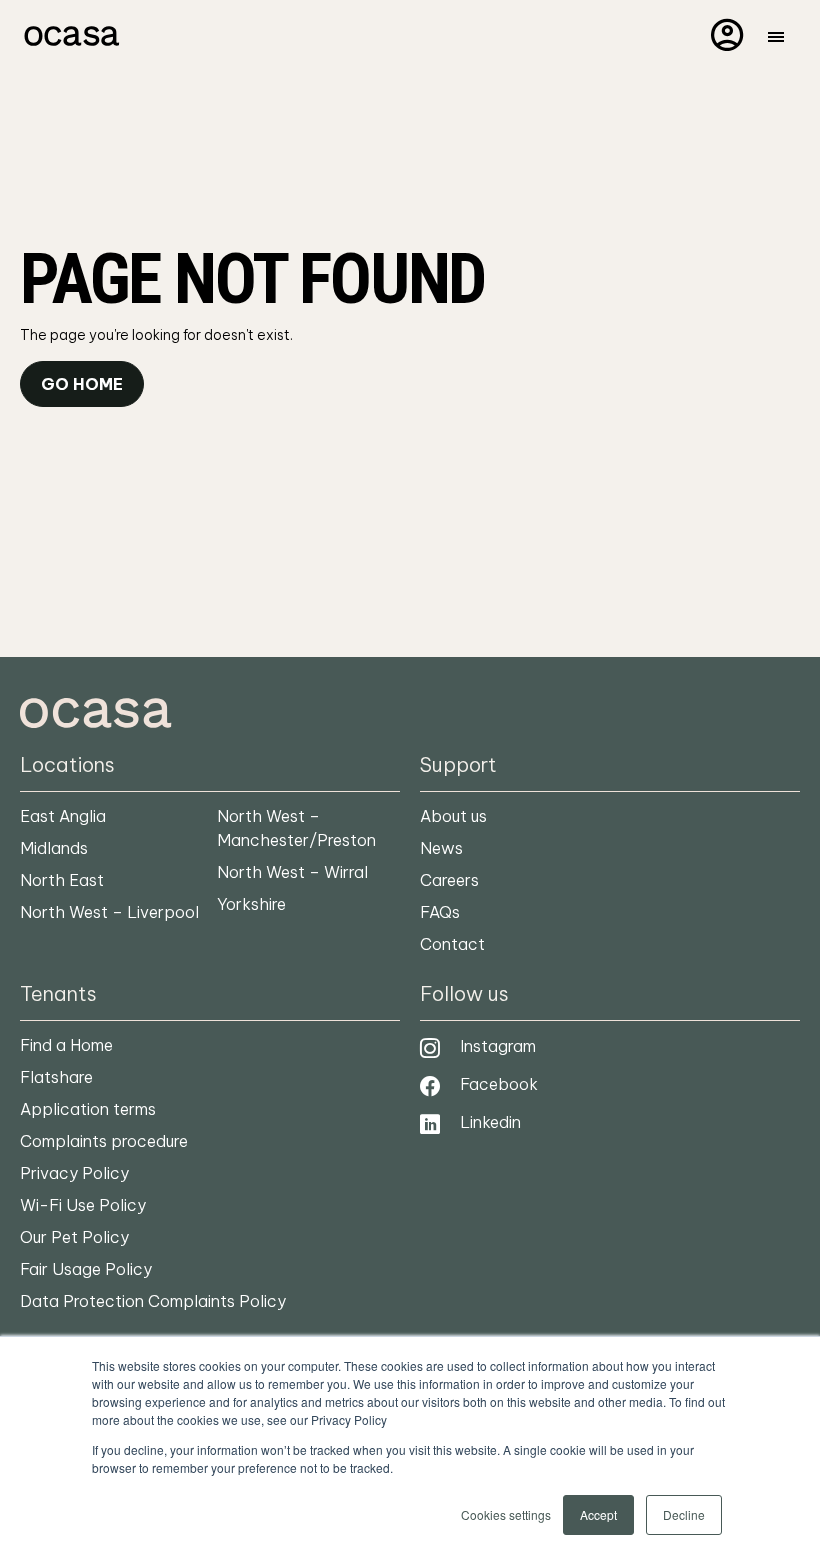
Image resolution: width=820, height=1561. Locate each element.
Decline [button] (684, 1514)
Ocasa (70, 36)
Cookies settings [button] (506, 1514)
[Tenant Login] (727, 33)
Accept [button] (598, 1514)
